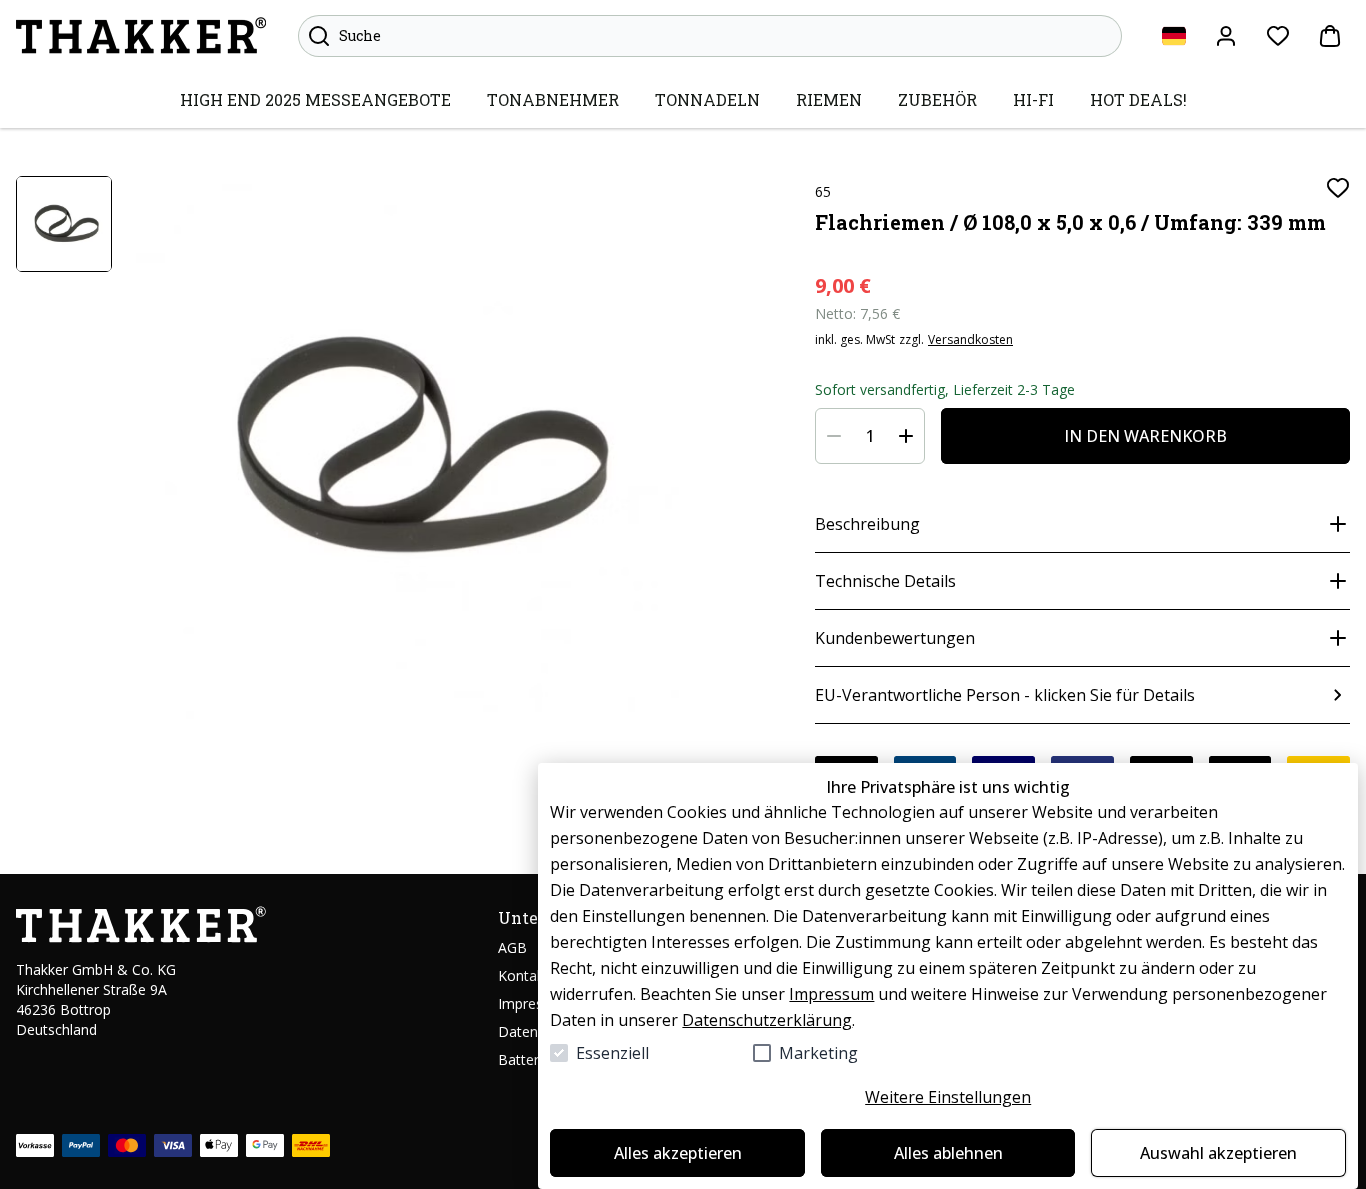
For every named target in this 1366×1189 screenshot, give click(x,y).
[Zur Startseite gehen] (141, 36)
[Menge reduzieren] (834, 436)
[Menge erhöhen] (906, 436)
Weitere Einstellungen (948, 1097)
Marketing (818, 1053)
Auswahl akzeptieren (1218, 1153)
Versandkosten (970, 340)
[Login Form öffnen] (1226, 36)
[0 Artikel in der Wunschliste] (1278, 36)
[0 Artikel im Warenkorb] (1330, 36)
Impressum (831, 994)
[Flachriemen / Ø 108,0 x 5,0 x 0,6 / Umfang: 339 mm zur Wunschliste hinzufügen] (1338, 188)
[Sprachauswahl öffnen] (1174, 36)
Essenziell (612, 1053)
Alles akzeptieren (678, 1153)
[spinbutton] (870, 436)
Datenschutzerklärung (767, 1020)
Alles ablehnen (948, 1153)
